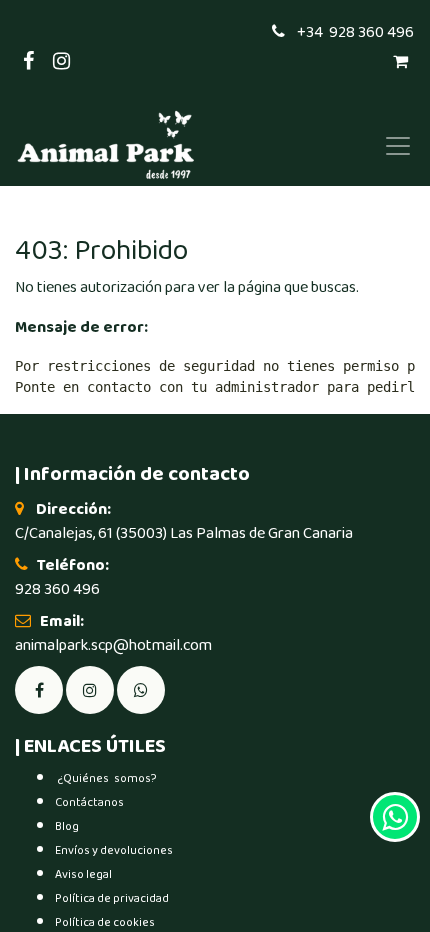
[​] (90, 689)
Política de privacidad (112, 898)
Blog (67, 826)
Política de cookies (105, 922)
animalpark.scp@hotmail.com (113, 645)
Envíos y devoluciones (114, 850)
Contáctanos (89, 802)
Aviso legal (83, 874)
